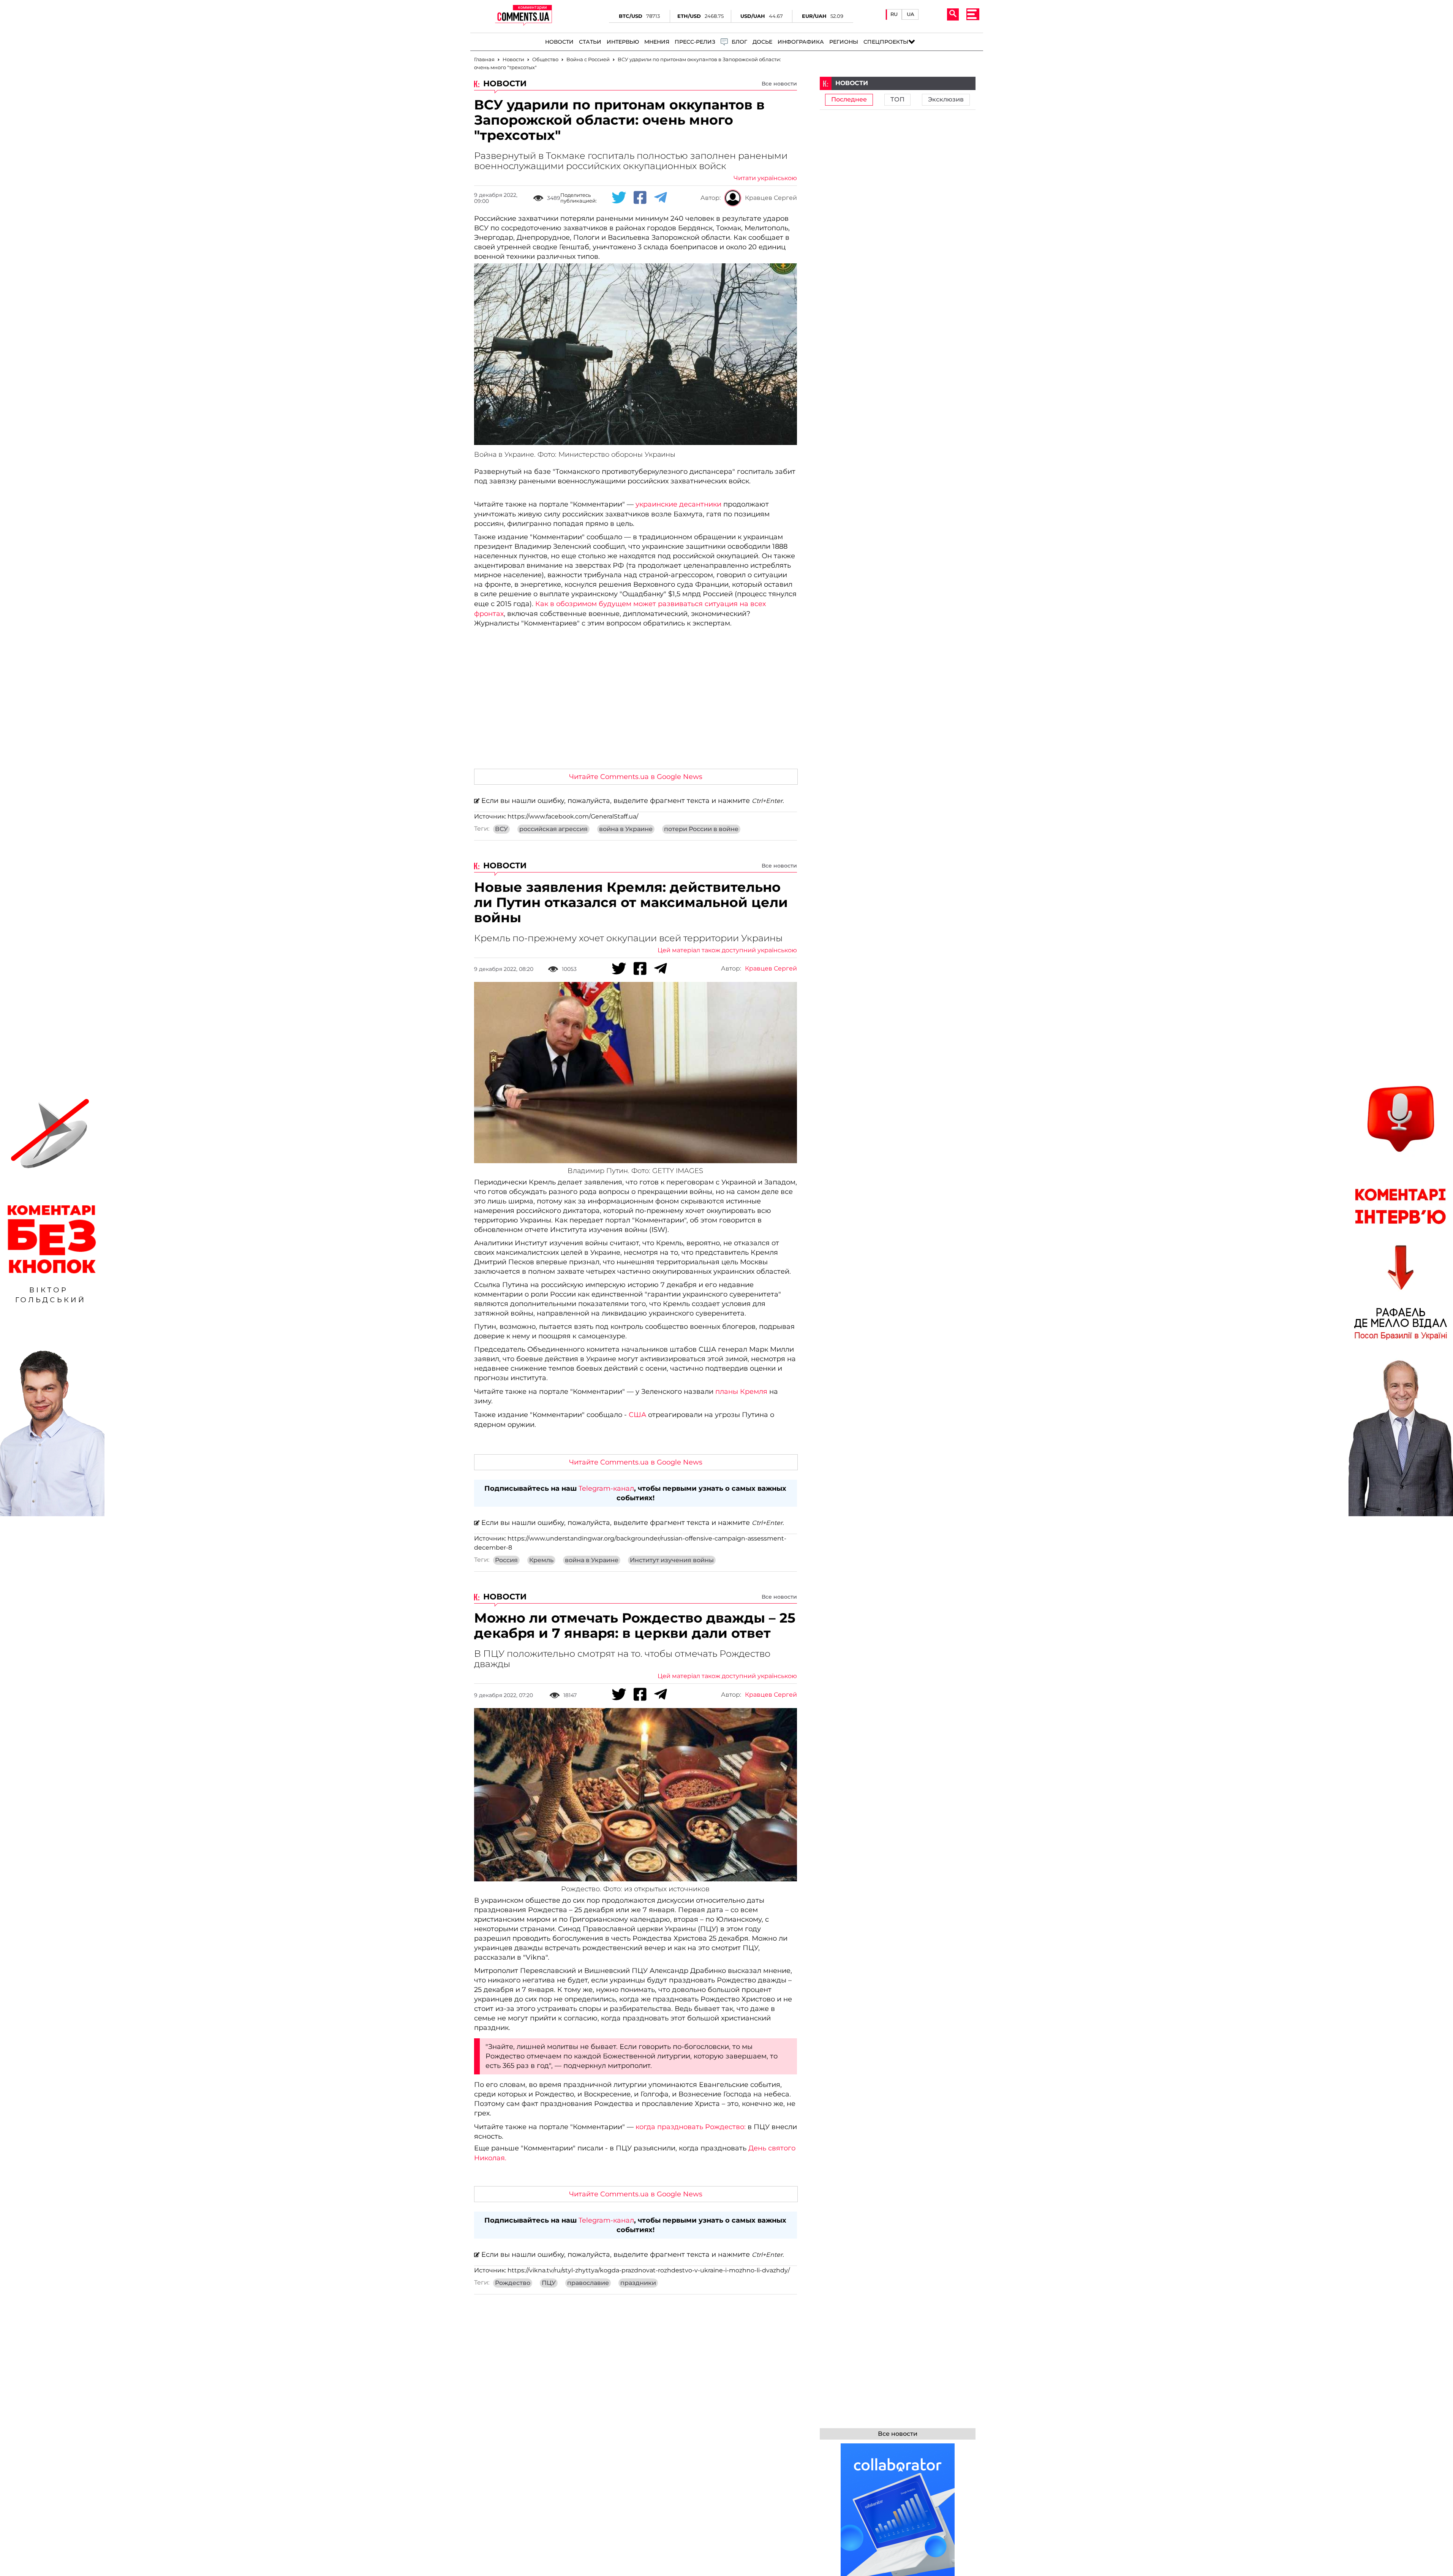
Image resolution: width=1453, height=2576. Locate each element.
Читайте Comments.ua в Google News (636, 777)
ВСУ (501, 829)
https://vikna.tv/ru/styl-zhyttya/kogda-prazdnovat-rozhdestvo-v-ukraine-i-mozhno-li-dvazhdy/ (649, 2270)
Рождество (513, 2283)
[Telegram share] (661, 198)
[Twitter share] (619, 198)
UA (911, 14)
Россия (506, 1560)
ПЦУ (549, 2283)
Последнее (849, 100)
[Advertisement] (636, 706)
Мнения (657, 42)
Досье (762, 42)
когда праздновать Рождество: (692, 2127)
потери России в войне (701, 829)
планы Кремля (742, 1392)
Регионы (844, 42)
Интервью (623, 42)
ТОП (897, 100)
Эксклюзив (946, 100)
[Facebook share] (640, 198)
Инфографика (801, 42)
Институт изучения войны (672, 1560)
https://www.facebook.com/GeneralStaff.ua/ (573, 817)
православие (588, 2283)
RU (894, 14)
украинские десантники (678, 504)
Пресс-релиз (695, 42)
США (636, 1415)
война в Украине (626, 829)
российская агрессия (553, 829)
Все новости (779, 84)
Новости (559, 42)
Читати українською (765, 178)
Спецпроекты (886, 42)
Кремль (541, 1560)
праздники (638, 2283)
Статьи (590, 42)
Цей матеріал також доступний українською (727, 950)
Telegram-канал (606, 1488)
